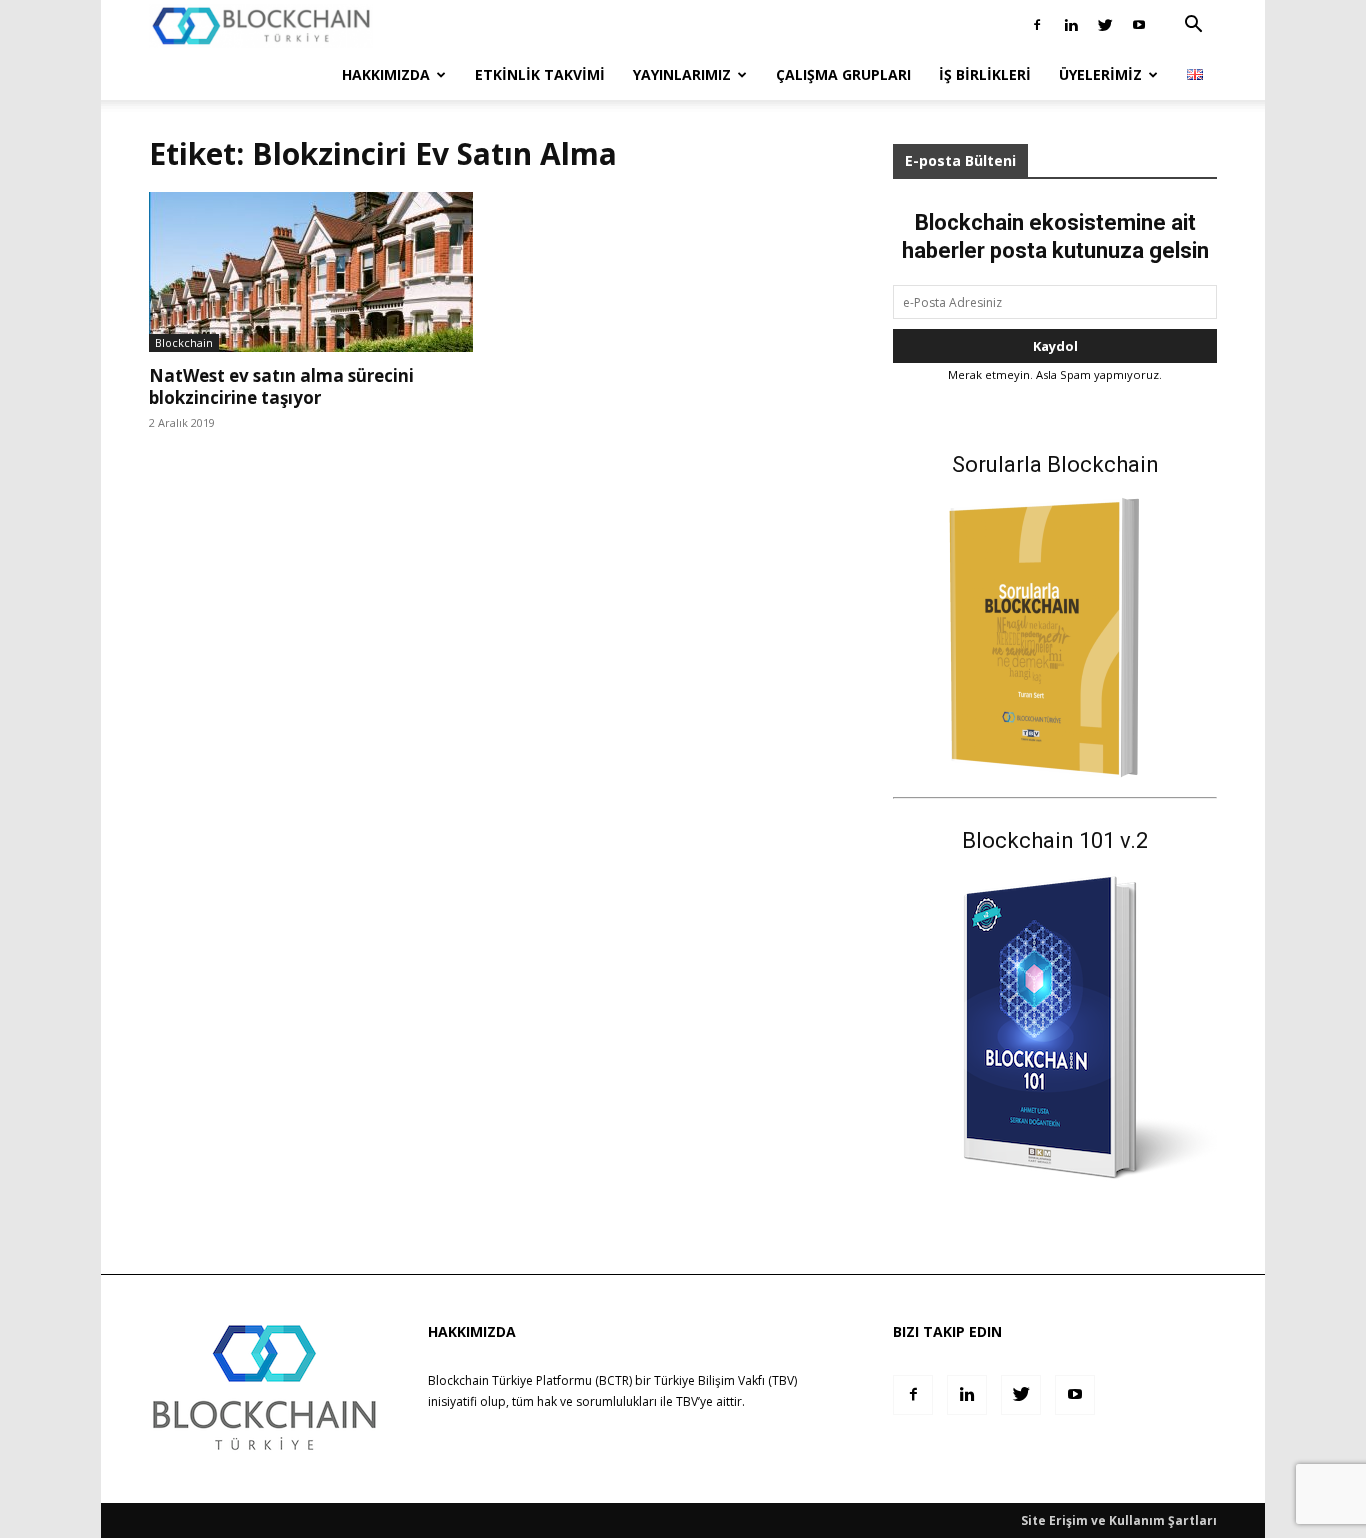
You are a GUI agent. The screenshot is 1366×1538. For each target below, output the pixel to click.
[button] (1193, 26)
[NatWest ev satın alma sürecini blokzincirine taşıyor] (311, 272)
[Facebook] (1037, 25)
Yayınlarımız (682, 74)
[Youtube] (1139, 25)
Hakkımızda (386, 74)
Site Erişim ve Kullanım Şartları (1119, 1520)
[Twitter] (1105, 25)
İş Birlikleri (985, 74)
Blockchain (184, 342)
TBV (687, 1401)
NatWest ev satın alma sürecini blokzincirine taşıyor (281, 386)
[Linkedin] (1071, 25)
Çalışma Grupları (843, 74)
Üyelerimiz (1100, 74)
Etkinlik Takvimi (540, 74)
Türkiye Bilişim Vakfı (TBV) (725, 1380)
